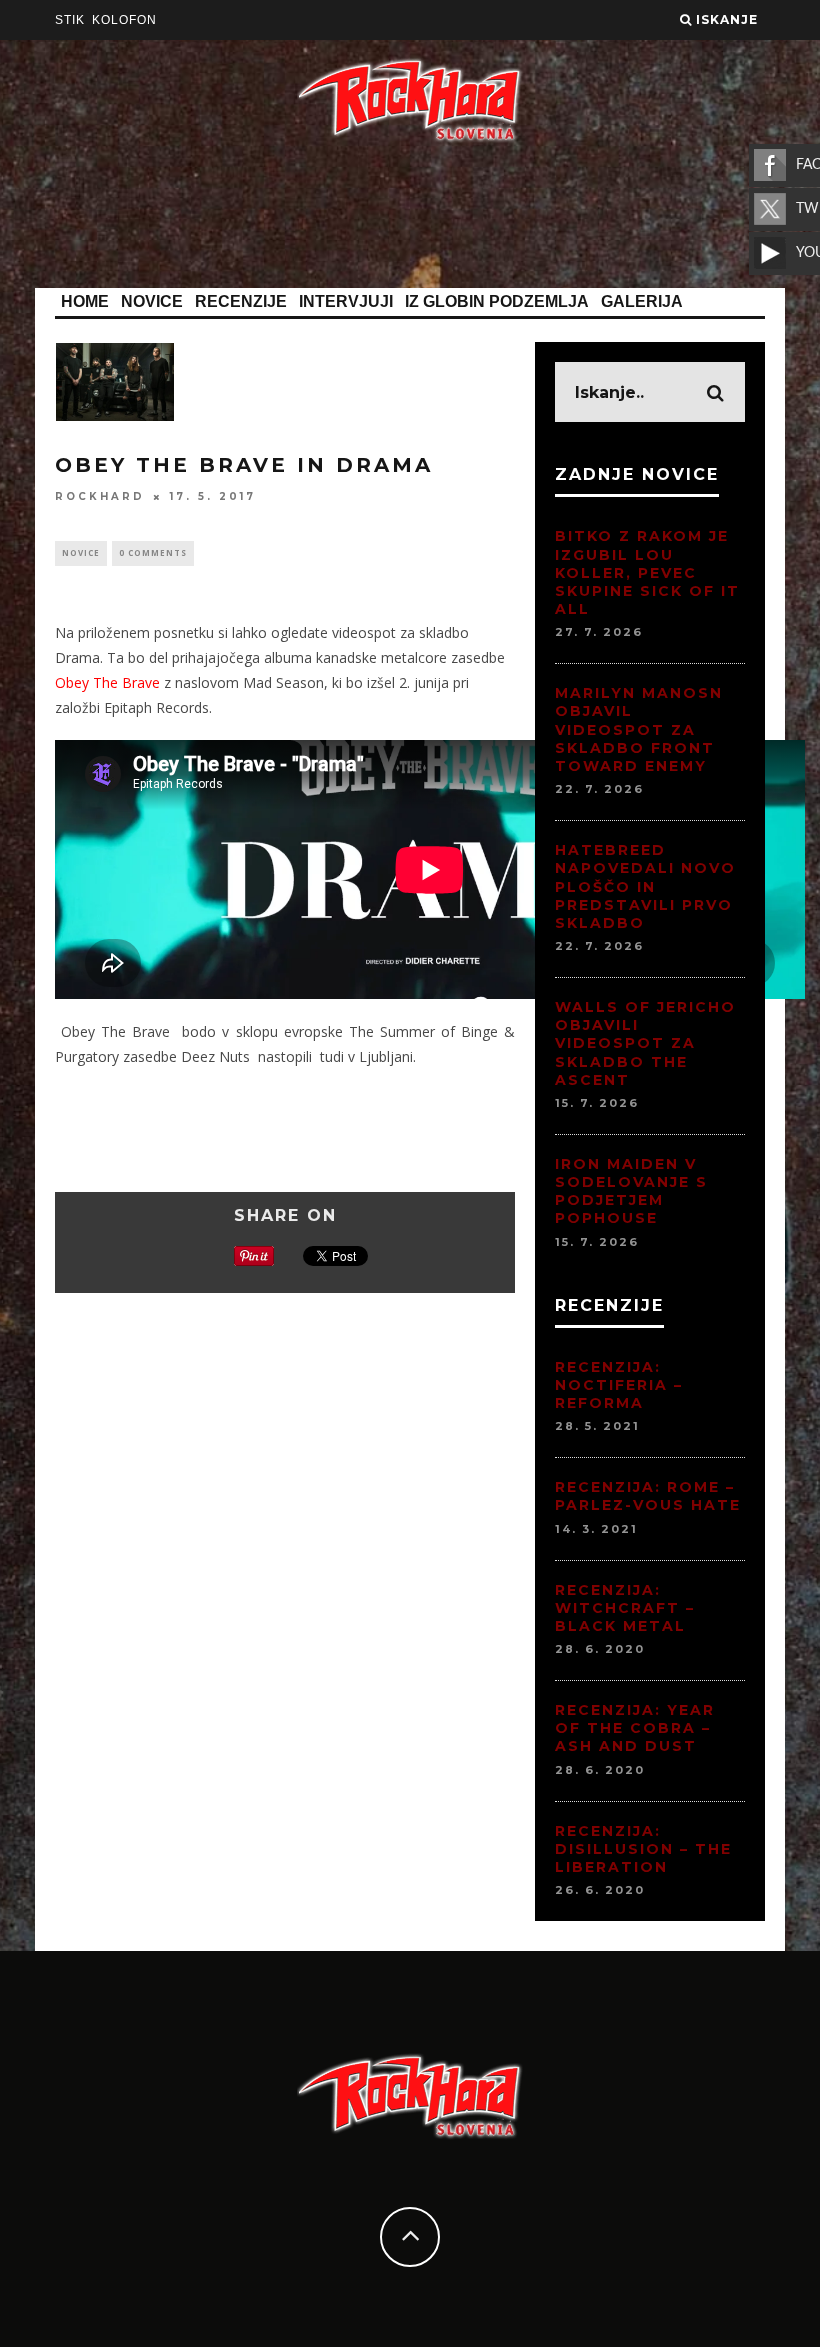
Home (85, 301)
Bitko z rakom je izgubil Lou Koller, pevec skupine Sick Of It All (647, 572)
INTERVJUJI (346, 301)
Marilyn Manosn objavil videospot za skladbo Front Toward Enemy (639, 729)
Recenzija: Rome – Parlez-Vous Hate (648, 1496)
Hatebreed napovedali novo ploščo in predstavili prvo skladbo (645, 886)
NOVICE (152, 301)
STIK (70, 20)
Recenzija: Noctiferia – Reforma (619, 1385)
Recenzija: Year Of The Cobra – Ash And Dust (635, 1728)
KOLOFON (124, 20)
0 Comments (153, 552)
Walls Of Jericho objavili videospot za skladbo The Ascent (645, 1043)
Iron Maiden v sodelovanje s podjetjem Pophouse (631, 1191)
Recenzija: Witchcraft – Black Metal (625, 1608)
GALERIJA (642, 301)
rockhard (100, 496)
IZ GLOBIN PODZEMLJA (497, 301)
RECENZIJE (241, 301)
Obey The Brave (107, 682)
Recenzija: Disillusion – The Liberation (643, 1849)
